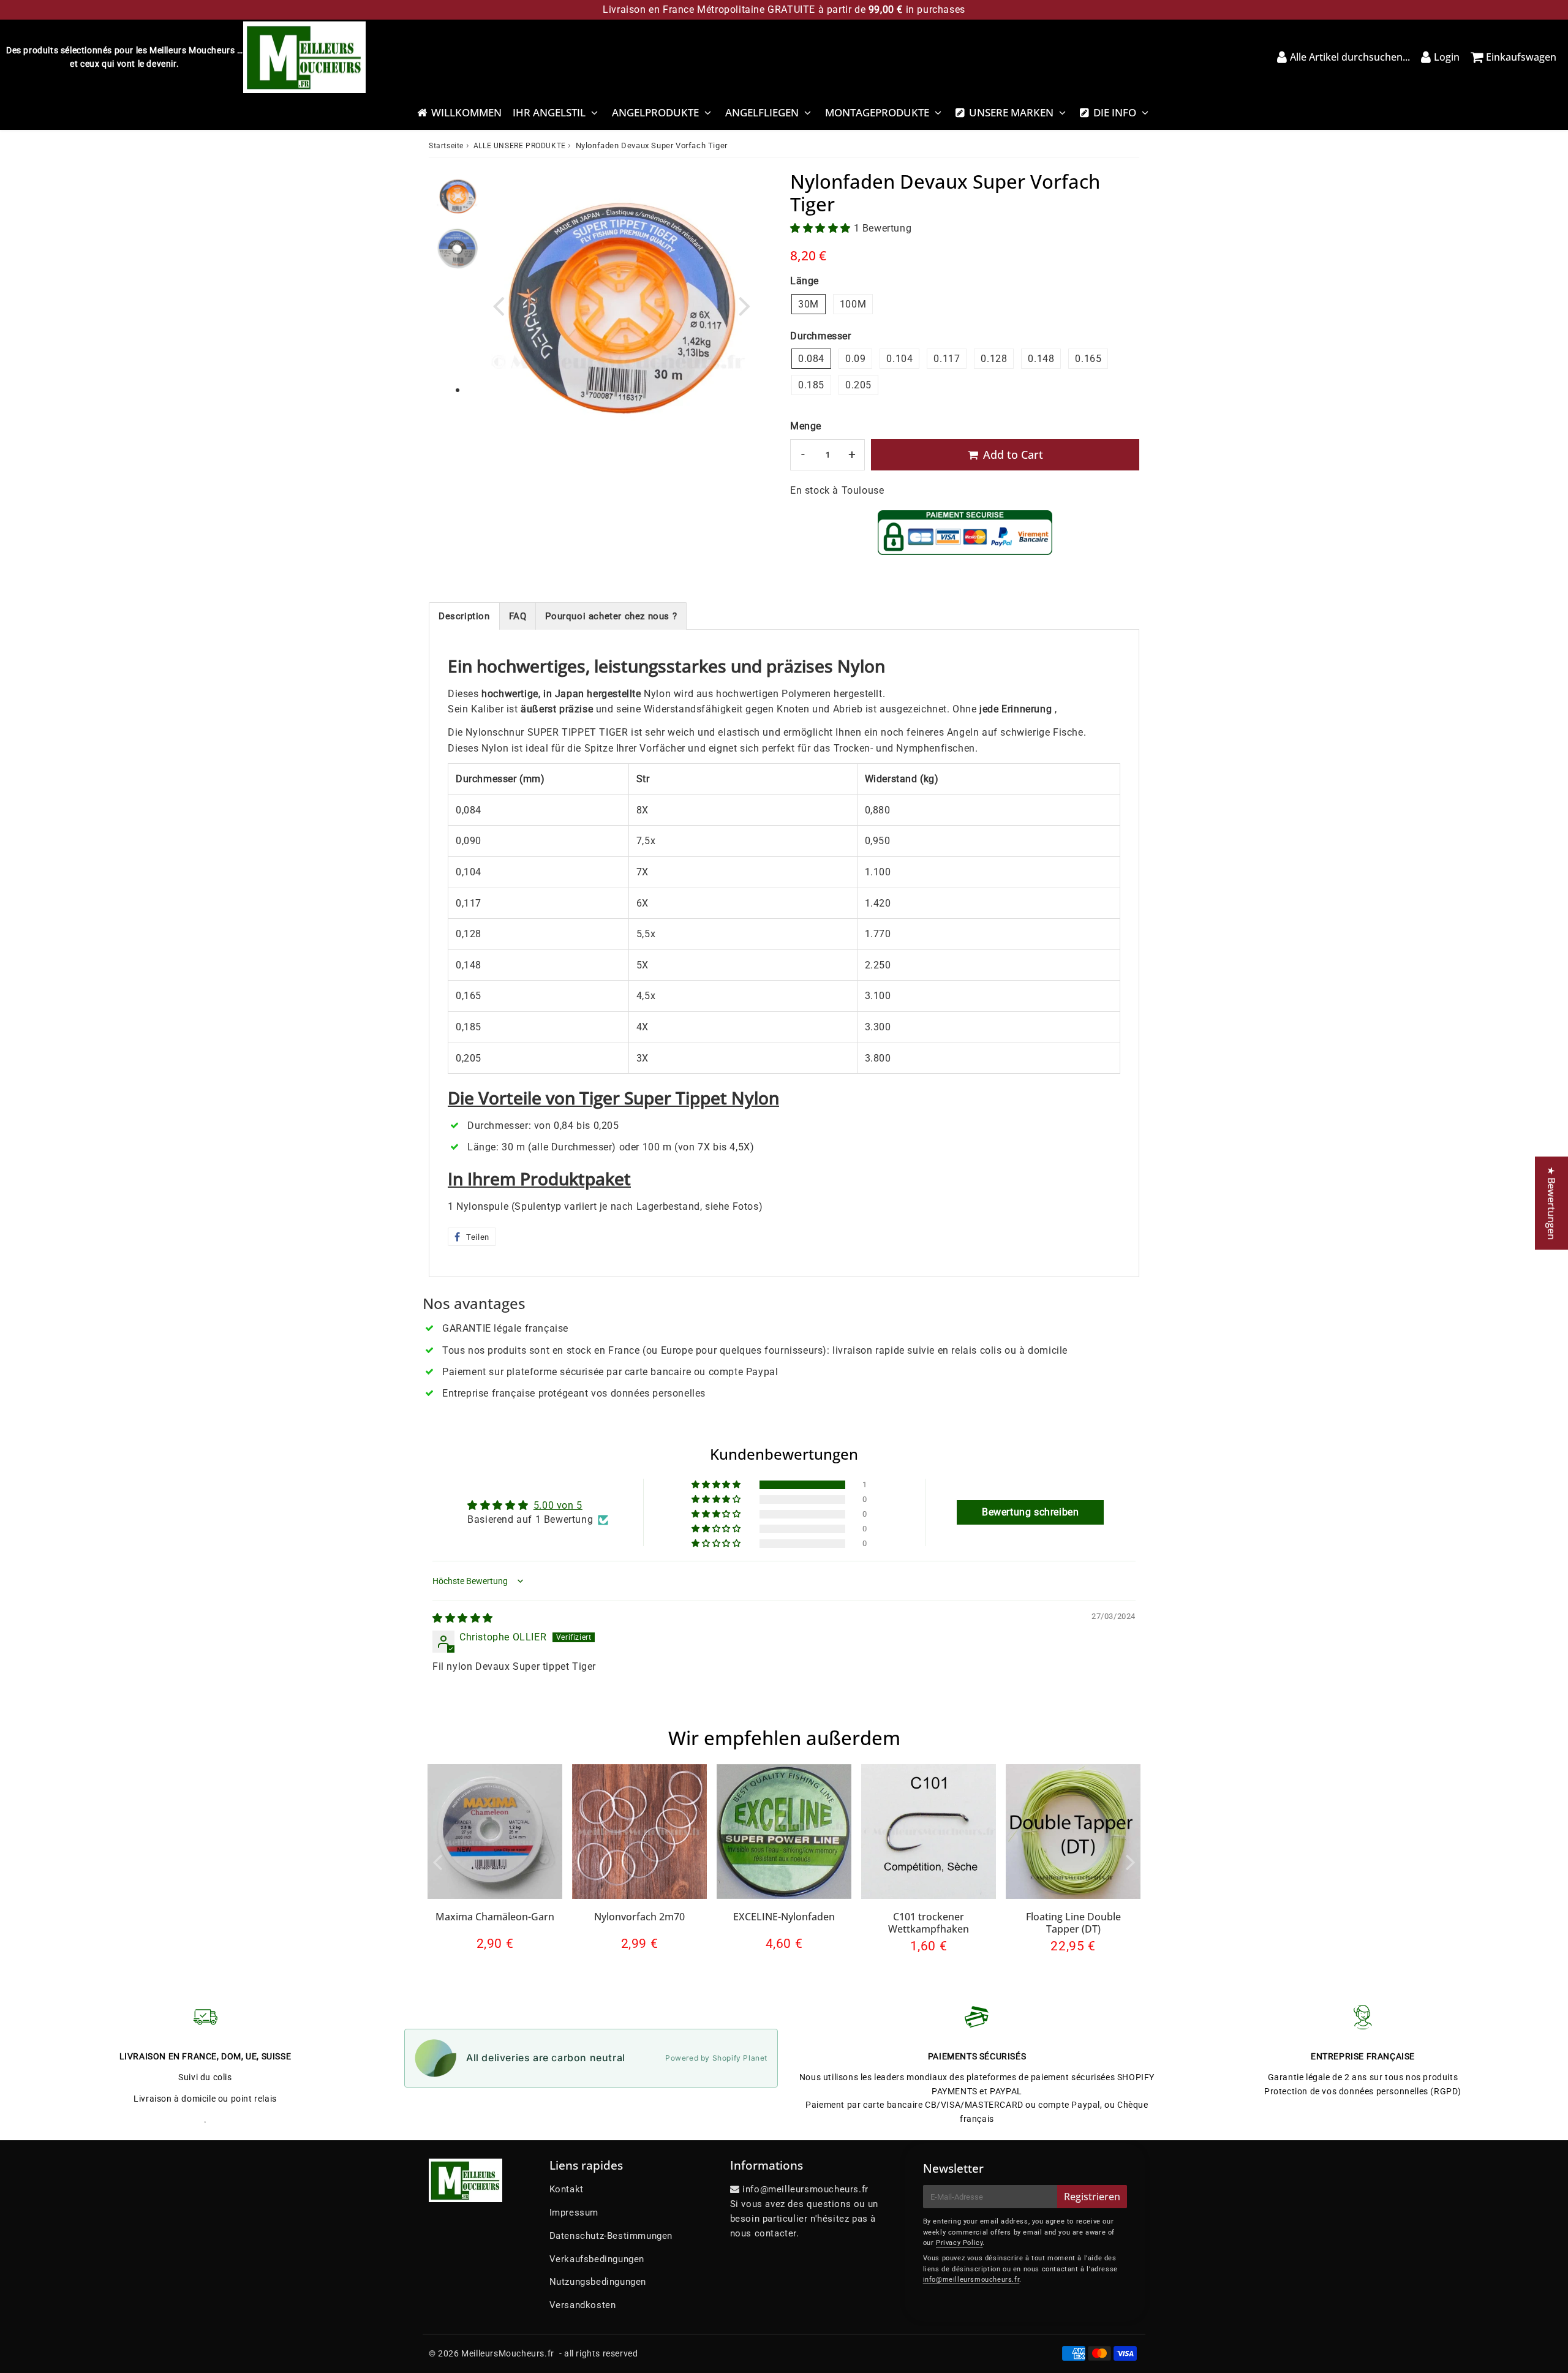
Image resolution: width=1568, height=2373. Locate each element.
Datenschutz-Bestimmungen (611, 2236)
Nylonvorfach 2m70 (639, 1917)
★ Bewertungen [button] (1551, 1203)
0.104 (899, 359)
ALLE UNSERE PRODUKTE (520, 146)
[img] (463, 1618)
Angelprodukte (655, 112)
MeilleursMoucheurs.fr (508, 2353)
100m (853, 304)
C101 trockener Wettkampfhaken (929, 1922)
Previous (499, 305)
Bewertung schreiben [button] (1030, 1512)
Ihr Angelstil (549, 112)
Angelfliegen (762, 112)
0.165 (1088, 359)
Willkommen (466, 112)
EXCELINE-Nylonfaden (784, 1917)
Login (1447, 57)
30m (809, 304)
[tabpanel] (458, 196)
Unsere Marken (1011, 112)
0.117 (947, 359)
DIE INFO (1115, 112)
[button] (822, 228)
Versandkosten (583, 2305)
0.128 (994, 359)
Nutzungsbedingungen (598, 2282)
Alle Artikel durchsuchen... (1350, 57)
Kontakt (567, 2189)
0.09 (855, 359)
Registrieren (1092, 2197)
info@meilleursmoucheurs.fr (971, 2280)
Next (745, 305)
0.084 (811, 359)
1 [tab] (458, 391)
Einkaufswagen (1521, 57)
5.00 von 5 (558, 1505)
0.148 (1041, 359)
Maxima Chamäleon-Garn (495, 1917)
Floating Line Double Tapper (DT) (1073, 1922)
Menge (806, 426)
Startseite (446, 146)
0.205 (858, 385)
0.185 (811, 385)
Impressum (574, 2213)
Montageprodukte (877, 112)
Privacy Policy (959, 2243)
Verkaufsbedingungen (597, 2259)
